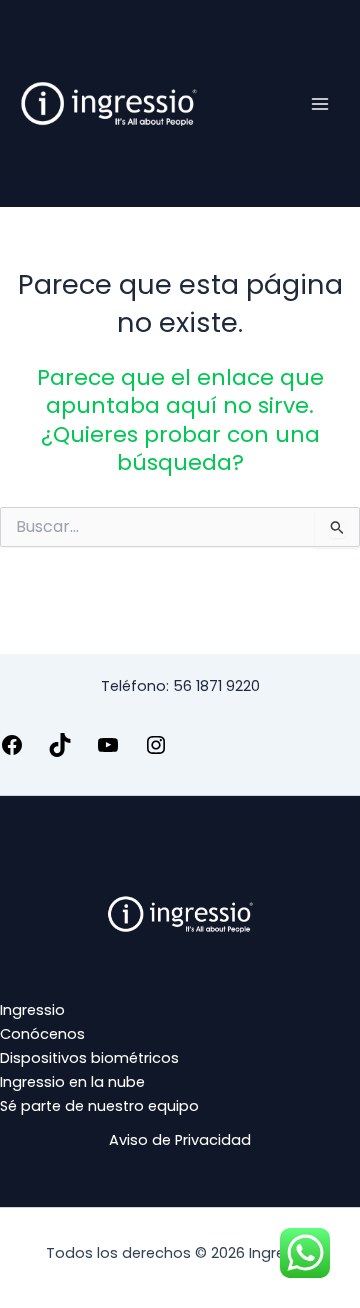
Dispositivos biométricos (89, 1058)
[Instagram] (156, 752)
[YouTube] (108, 752)
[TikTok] (60, 752)
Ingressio (32, 1010)
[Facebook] (12, 752)
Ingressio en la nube (72, 1082)
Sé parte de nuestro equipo (99, 1106)
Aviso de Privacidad (180, 1140)
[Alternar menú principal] (320, 103)
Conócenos (42, 1034)
